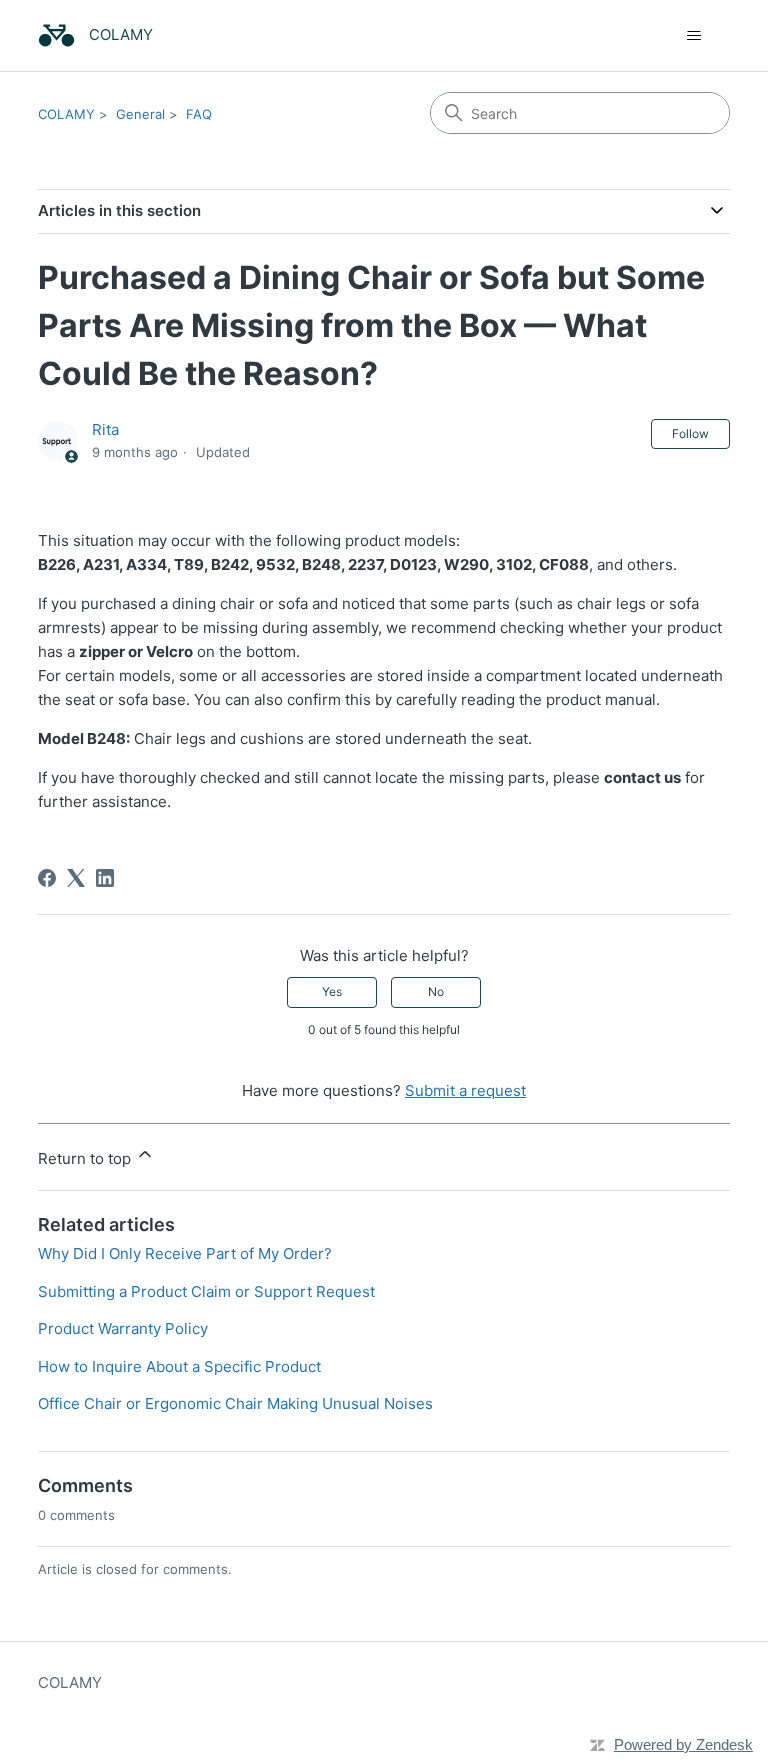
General (140, 114)
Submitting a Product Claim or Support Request (206, 1291)
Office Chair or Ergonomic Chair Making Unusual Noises (235, 1403)
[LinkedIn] (105, 878)
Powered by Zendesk (683, 1744)
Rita (105, 429)
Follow (690, 433)
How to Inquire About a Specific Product (179, 1366)
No (436, 991)
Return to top (86, 1158)
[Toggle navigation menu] (694, 36)
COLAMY (66, 114)
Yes (332, 991)
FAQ (199, 114)
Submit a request (465, 1090)
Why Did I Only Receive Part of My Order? (185, 1253)
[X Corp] (76, 878)
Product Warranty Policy (123, 1328)
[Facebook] (47, 878)
